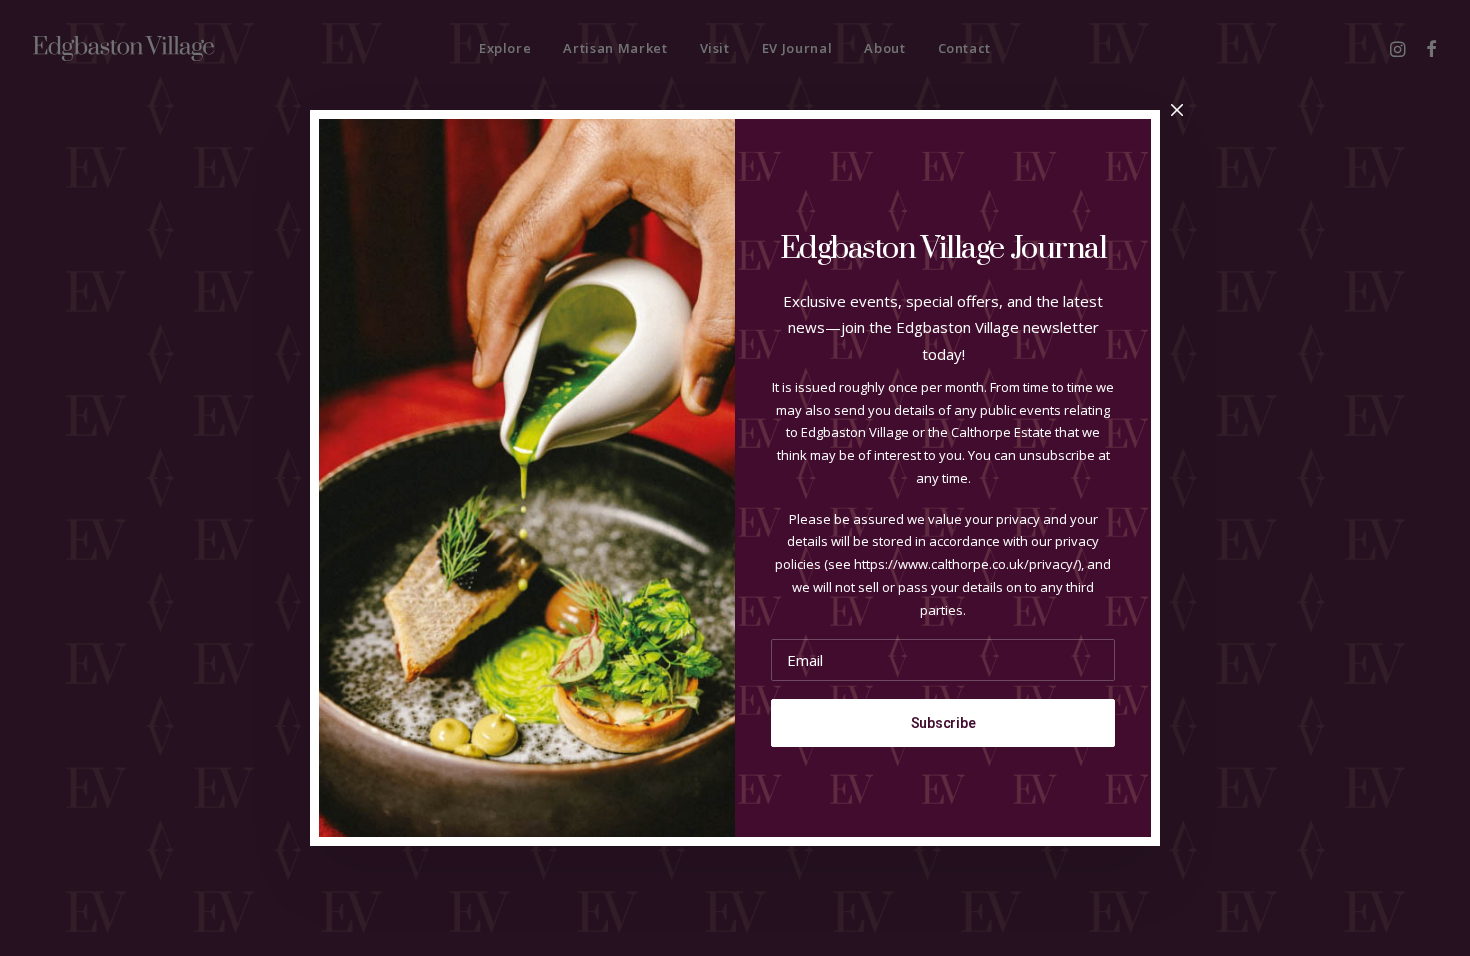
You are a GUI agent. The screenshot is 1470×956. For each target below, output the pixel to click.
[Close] (1177, 111)
